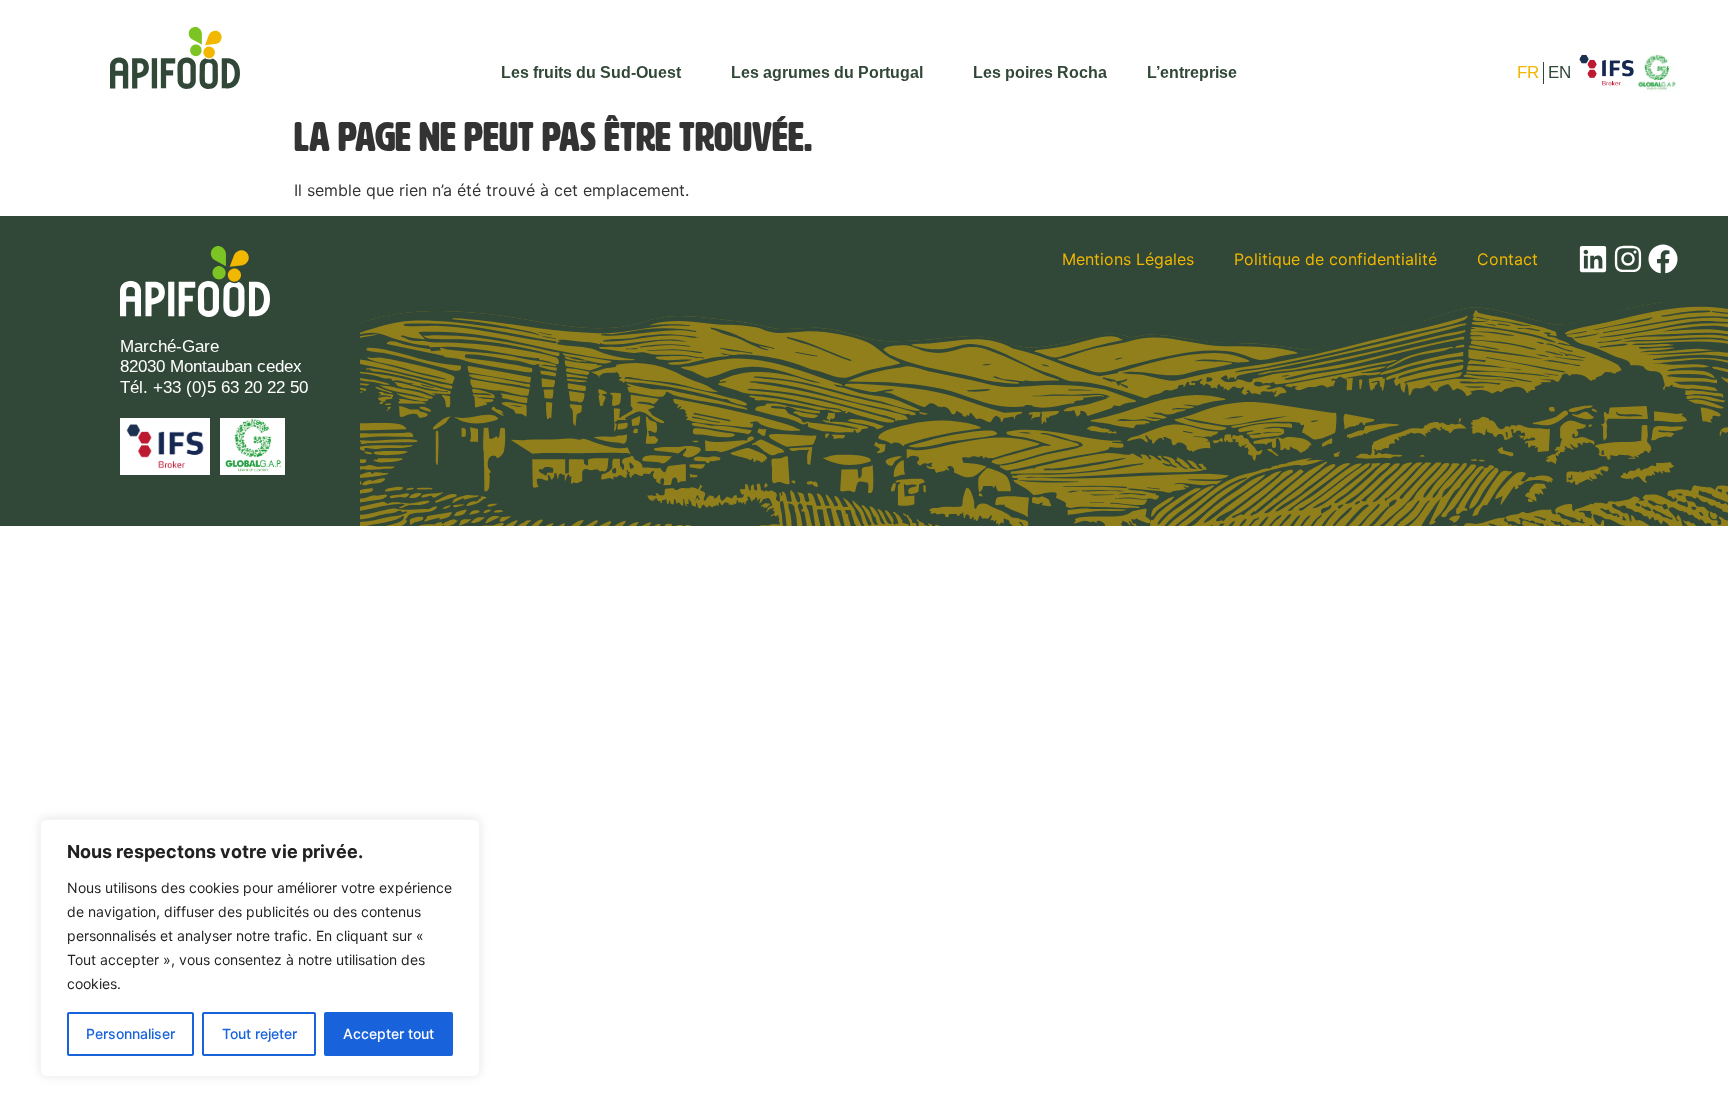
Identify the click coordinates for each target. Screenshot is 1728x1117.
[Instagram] (1628, 259)
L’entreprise (1192, 72)
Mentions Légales (1128, 259)
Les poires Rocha (1040, 72)
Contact (1507, 259)
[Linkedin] (1593, 259)
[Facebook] (1663, 259)
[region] (260, 948)
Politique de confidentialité (1335, 259)
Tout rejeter (259, 1033)
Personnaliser (130, 1033)
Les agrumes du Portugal (827, 72)
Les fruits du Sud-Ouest (591, 72)
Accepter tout (388, 1033)
